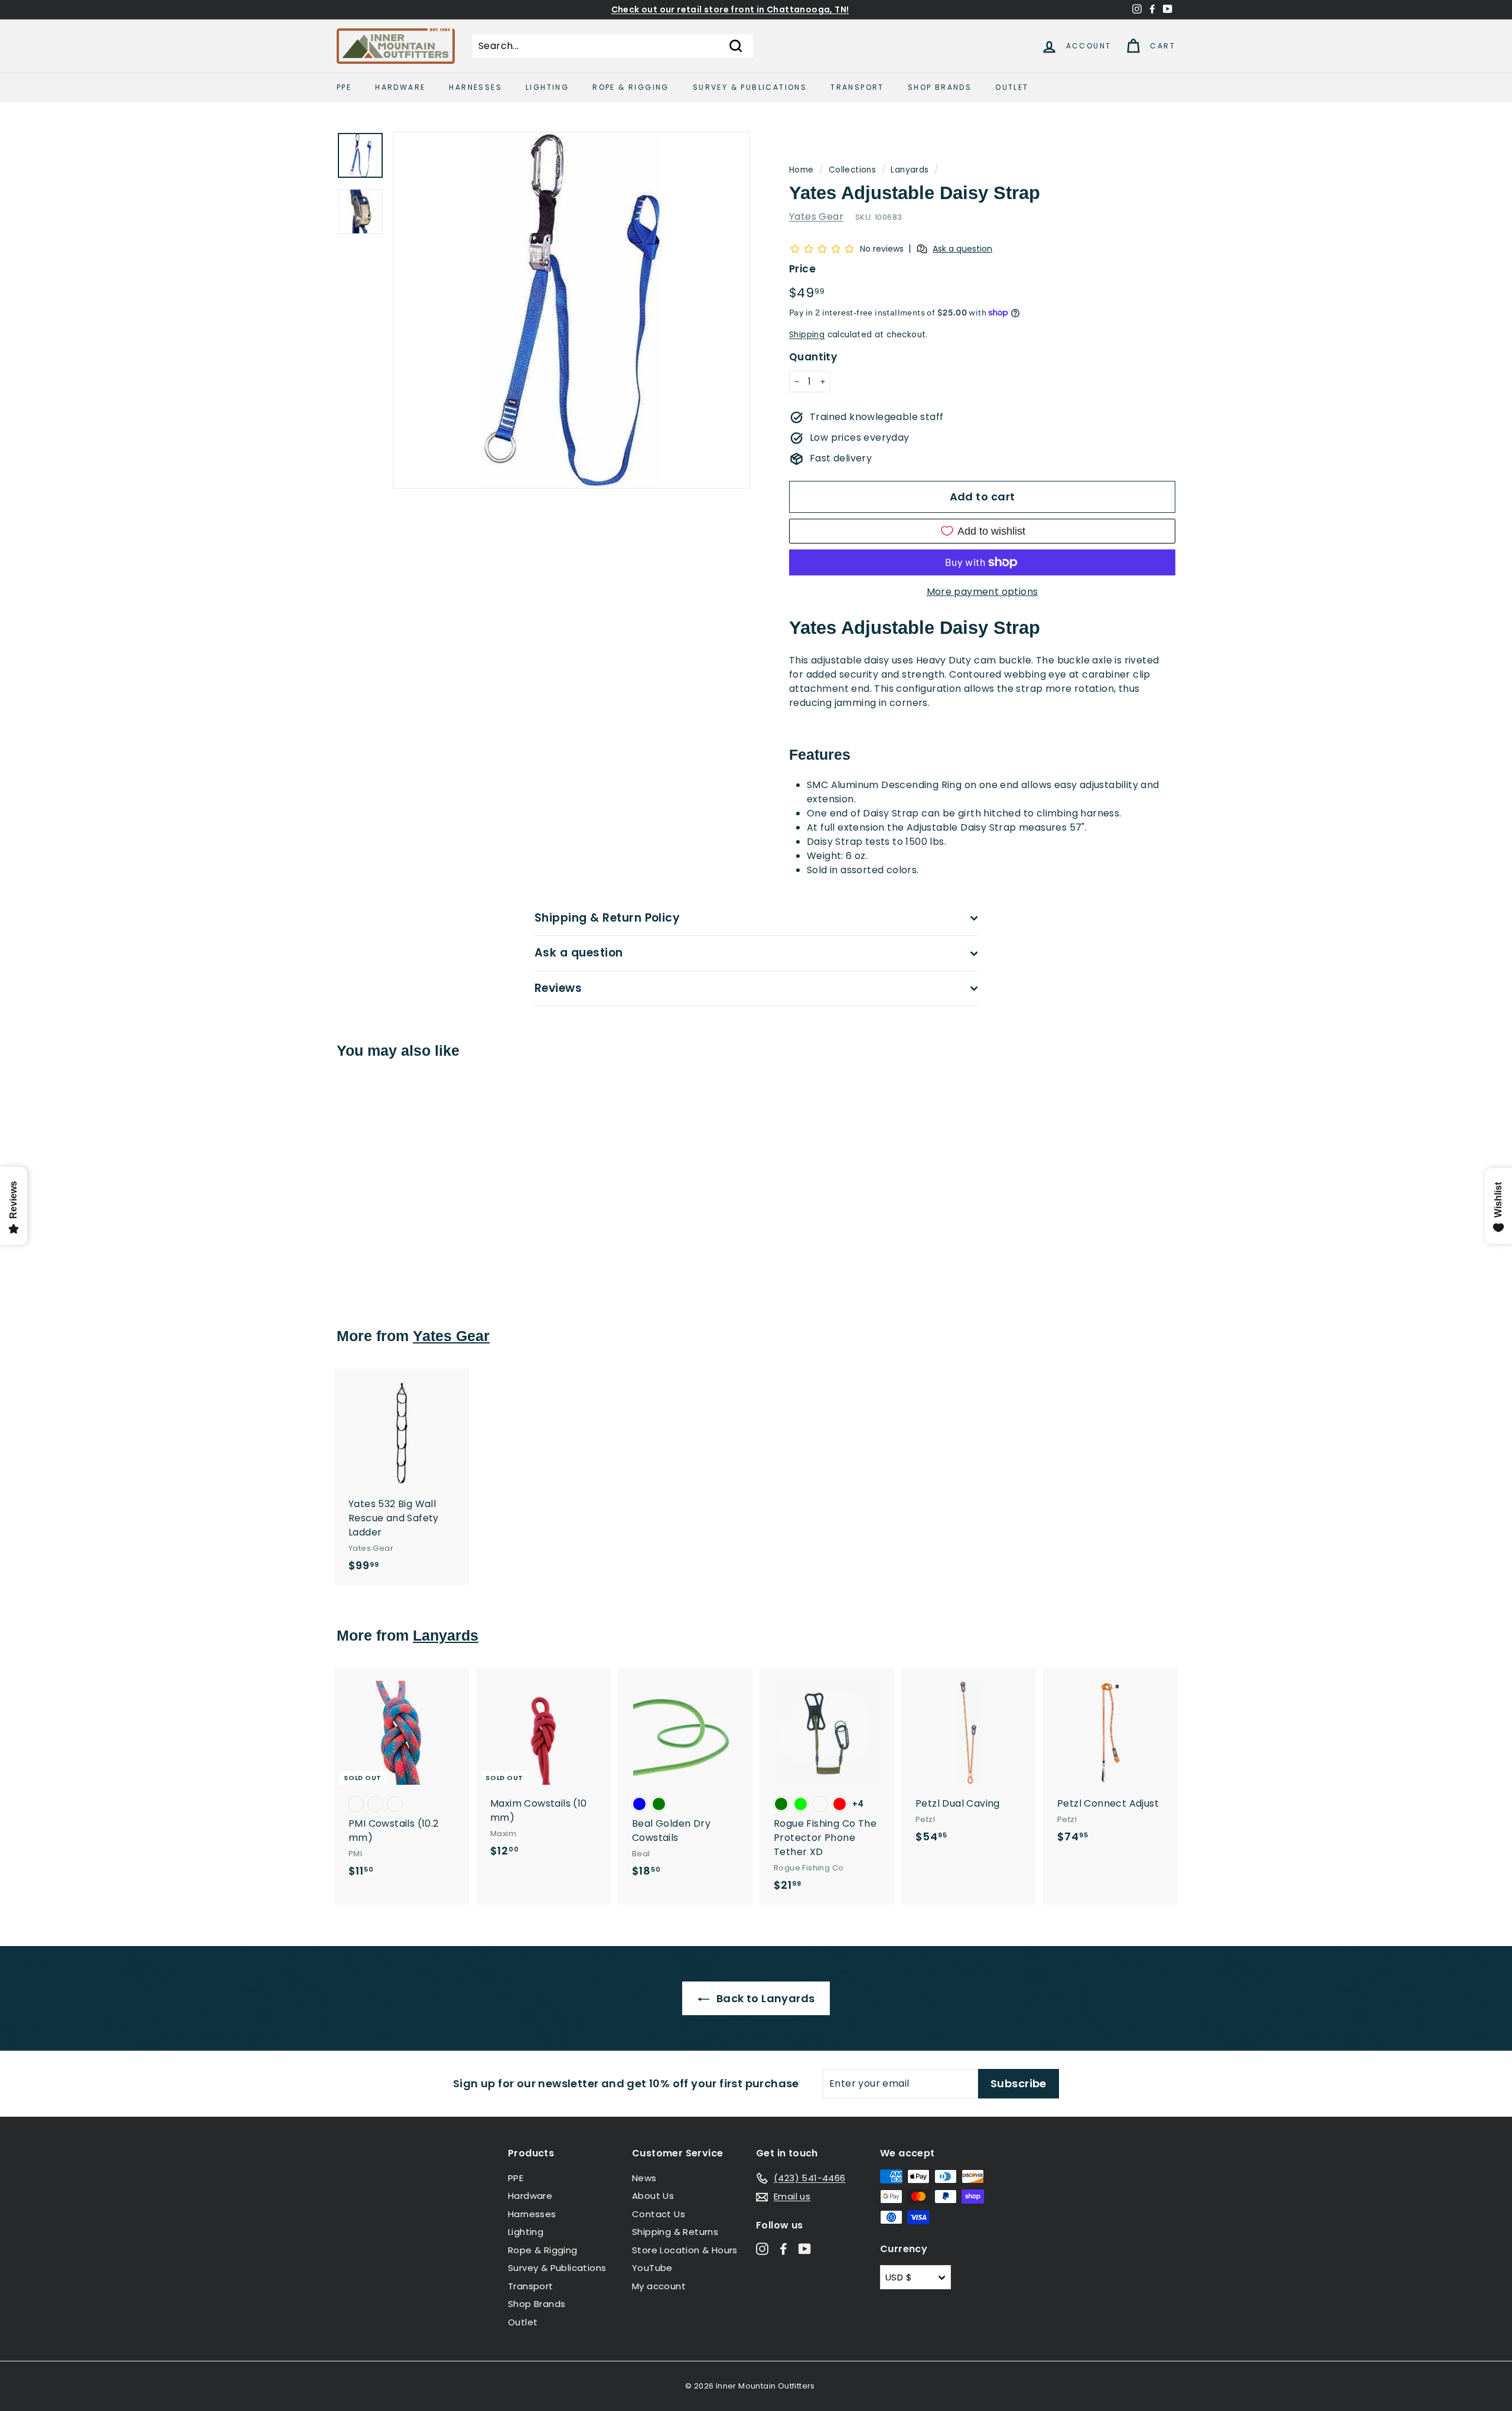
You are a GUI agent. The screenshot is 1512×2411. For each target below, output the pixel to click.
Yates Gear (816, 217)
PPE (344, 87)
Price (802, 269)
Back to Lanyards (765, 1998)
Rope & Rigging (631, 87)
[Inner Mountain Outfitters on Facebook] (783, 2248)
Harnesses (475, 87)
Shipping (807, 335)
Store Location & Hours (685, 2250)
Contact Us (659, 2214)
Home (801, 170)
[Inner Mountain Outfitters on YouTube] (805, 2248)
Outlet (1012, 87)
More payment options (983, 592)
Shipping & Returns (675, 2232)
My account (659, 2286)
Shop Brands (940, 87)
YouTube (652, 2268)
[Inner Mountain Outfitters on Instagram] (762, 2248)
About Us (653, 2196)
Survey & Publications (750, 87)
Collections (852, 170)
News (644, 2178)
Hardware (400, 87)
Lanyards (910, 170)
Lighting (547, 87)
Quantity (813, 357)
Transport (857, 87)
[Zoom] (571, 310)
